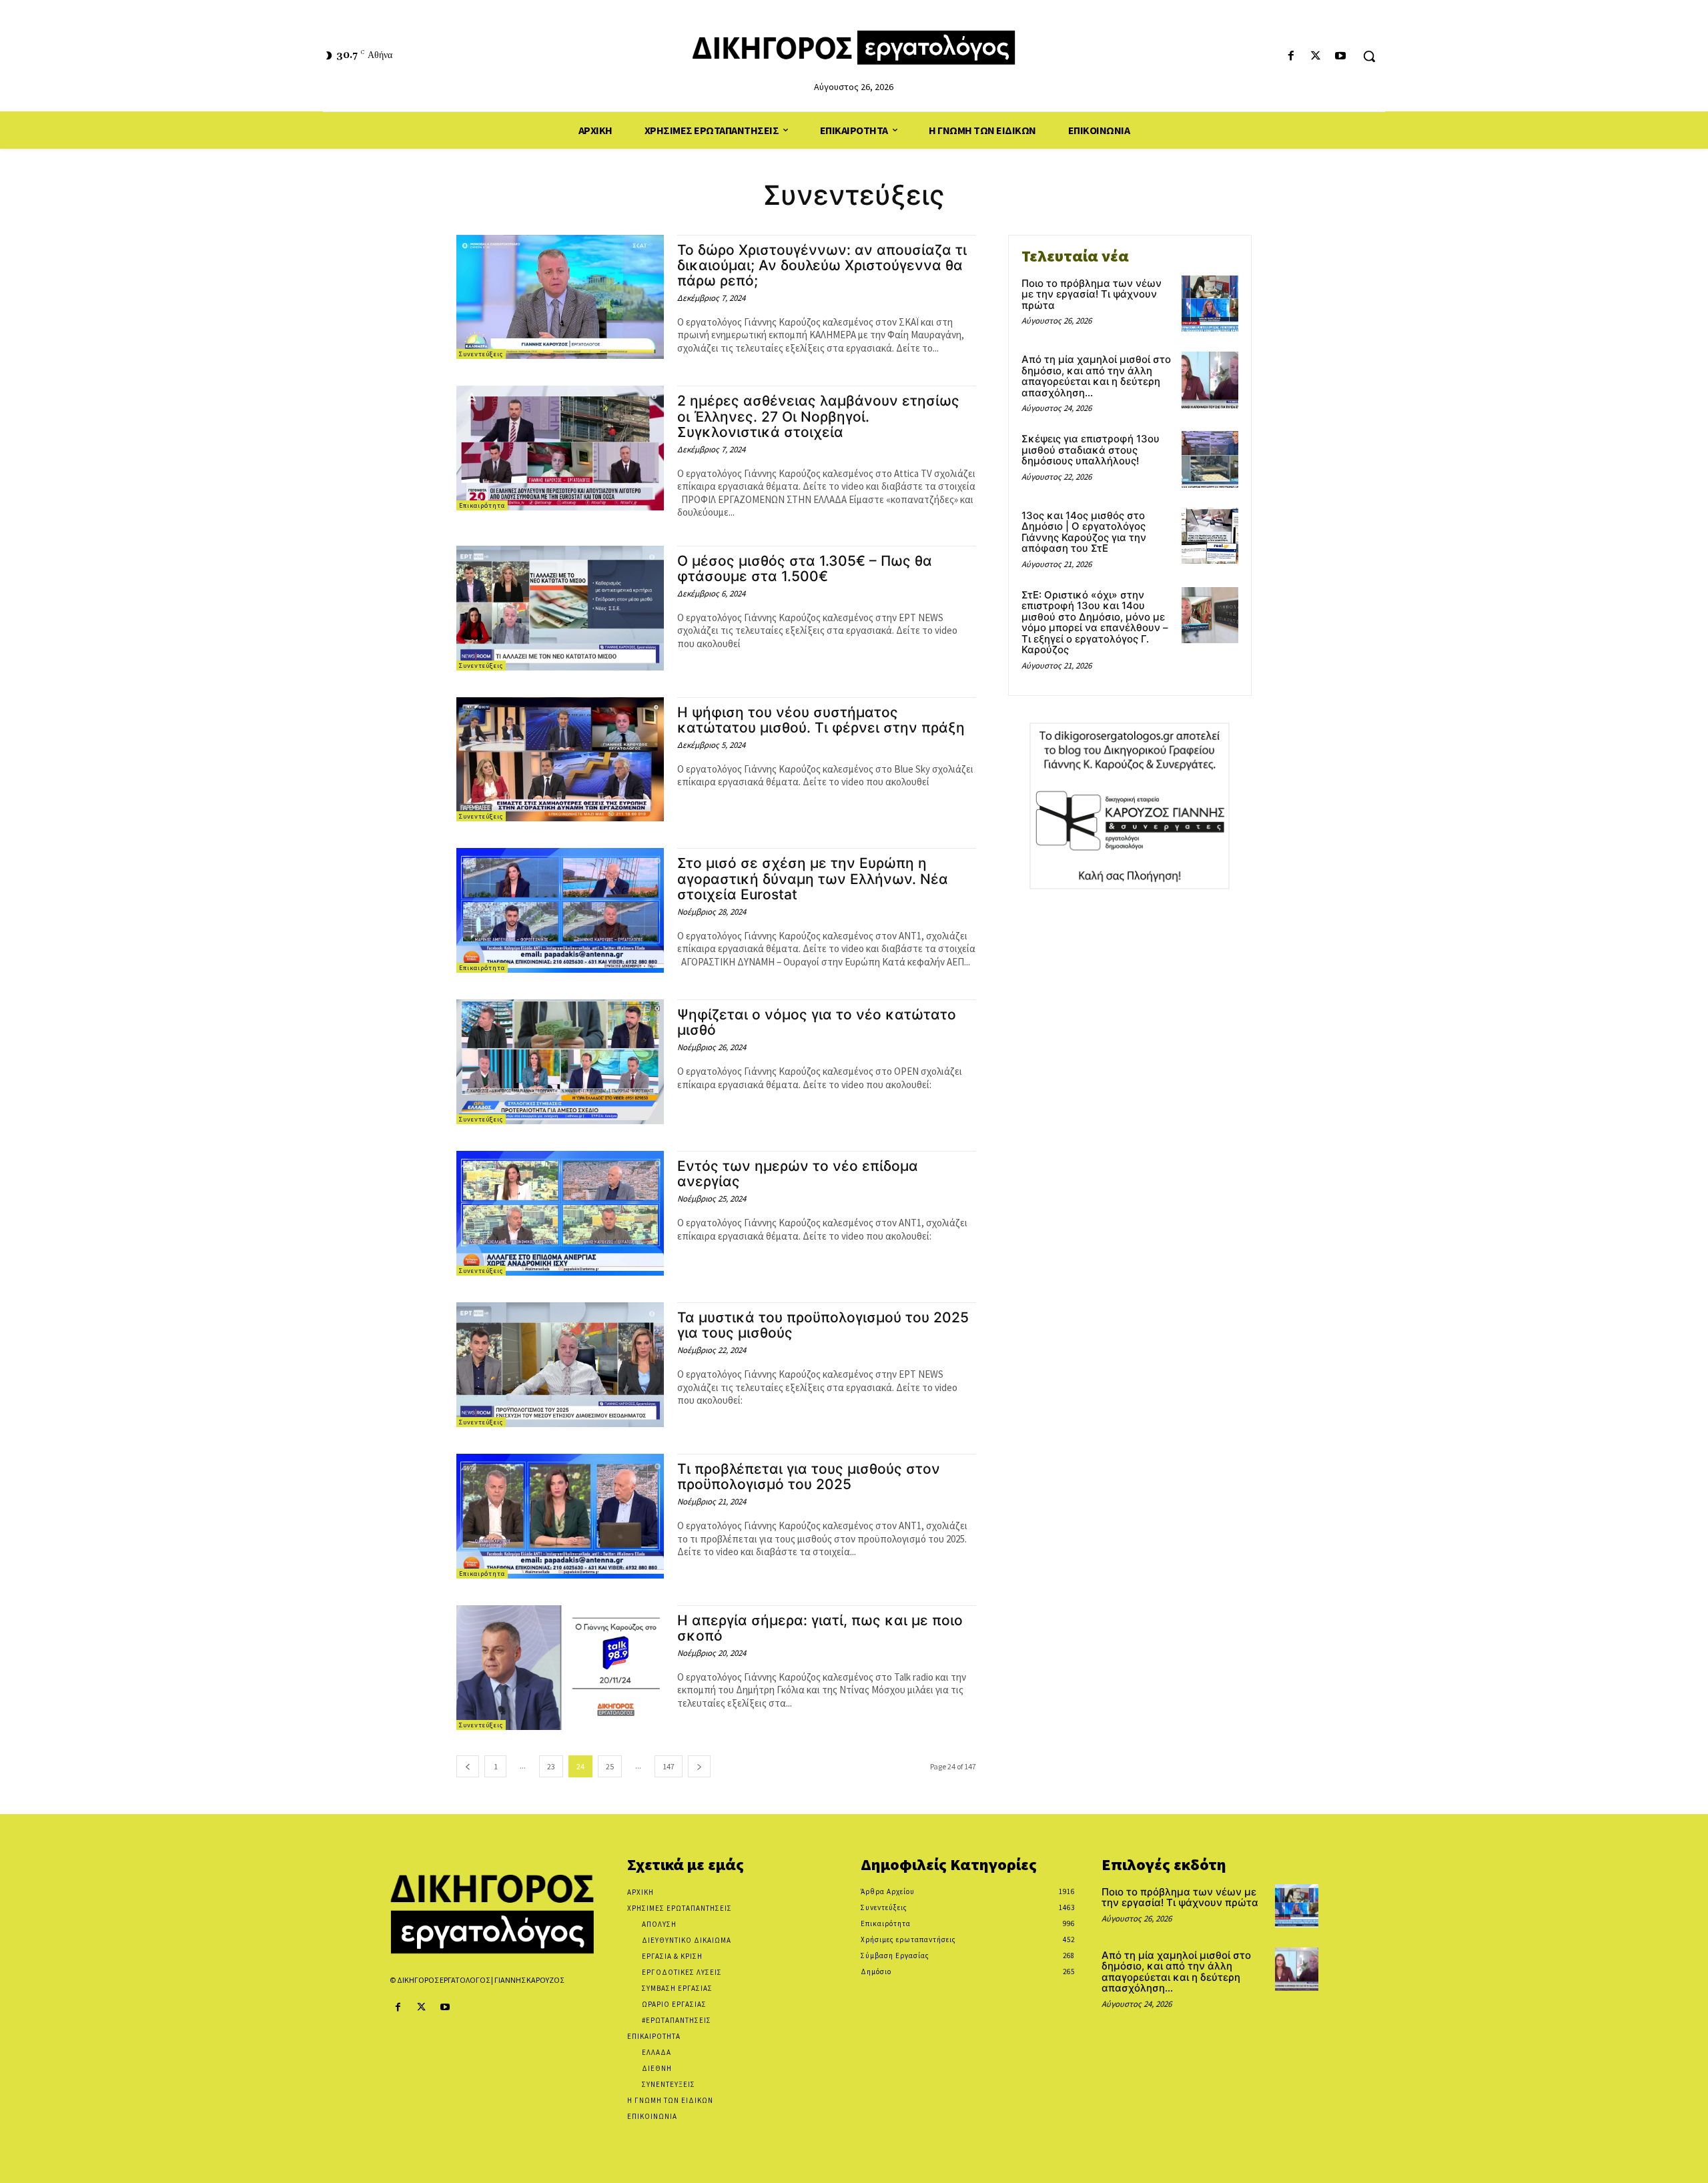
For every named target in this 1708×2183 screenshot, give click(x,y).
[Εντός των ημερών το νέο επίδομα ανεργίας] (560, 1213)
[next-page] (699, 1766)
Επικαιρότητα (482, 505)
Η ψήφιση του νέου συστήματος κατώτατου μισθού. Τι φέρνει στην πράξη (821, 720)
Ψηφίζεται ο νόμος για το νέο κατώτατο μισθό (817, 1022)
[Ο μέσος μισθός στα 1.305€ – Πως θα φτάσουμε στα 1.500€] (560, 608)
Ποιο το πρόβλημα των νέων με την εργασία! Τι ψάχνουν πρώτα (1092, 294)
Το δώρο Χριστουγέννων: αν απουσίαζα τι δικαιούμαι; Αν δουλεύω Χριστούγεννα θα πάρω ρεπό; (822, 265)
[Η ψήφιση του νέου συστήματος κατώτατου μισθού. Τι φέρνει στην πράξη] (560, 760)
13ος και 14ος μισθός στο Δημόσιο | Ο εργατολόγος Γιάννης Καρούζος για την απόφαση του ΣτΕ (1084, 532)
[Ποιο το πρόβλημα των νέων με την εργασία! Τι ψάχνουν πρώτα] (1210, 304)
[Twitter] (1316, 56)
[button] (1369, 56)
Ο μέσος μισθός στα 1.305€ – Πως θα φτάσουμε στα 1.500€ (805, 568)
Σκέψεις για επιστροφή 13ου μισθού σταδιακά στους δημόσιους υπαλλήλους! (1091, 450)
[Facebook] (1291, 56)
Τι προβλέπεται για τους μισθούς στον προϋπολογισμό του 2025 (809, 1476)
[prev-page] (468, 1766)
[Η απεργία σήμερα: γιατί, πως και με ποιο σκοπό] (560, 1668)
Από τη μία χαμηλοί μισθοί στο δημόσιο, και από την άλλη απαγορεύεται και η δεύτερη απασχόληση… (1096, 376)
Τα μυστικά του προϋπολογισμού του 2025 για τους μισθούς (823, 1325)
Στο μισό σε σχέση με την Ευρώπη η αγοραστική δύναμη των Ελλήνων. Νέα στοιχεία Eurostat (813, 878)
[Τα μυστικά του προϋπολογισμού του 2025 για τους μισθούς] (560, 1365)
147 (669, 1766)
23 (551, 1766)
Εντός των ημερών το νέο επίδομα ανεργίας (798, 1174)
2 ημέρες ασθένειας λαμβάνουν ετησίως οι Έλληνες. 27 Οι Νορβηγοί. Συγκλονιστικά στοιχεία (818, 416)
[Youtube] (1341, 56)
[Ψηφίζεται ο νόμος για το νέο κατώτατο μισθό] (560, 1062)
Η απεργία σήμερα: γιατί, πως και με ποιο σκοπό (820, 1628)
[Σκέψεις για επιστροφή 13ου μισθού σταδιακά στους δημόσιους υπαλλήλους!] (1210, 459)
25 (610, 1766)
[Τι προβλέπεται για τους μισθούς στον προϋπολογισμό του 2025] (560, 1516)
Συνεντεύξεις (481, 354)
